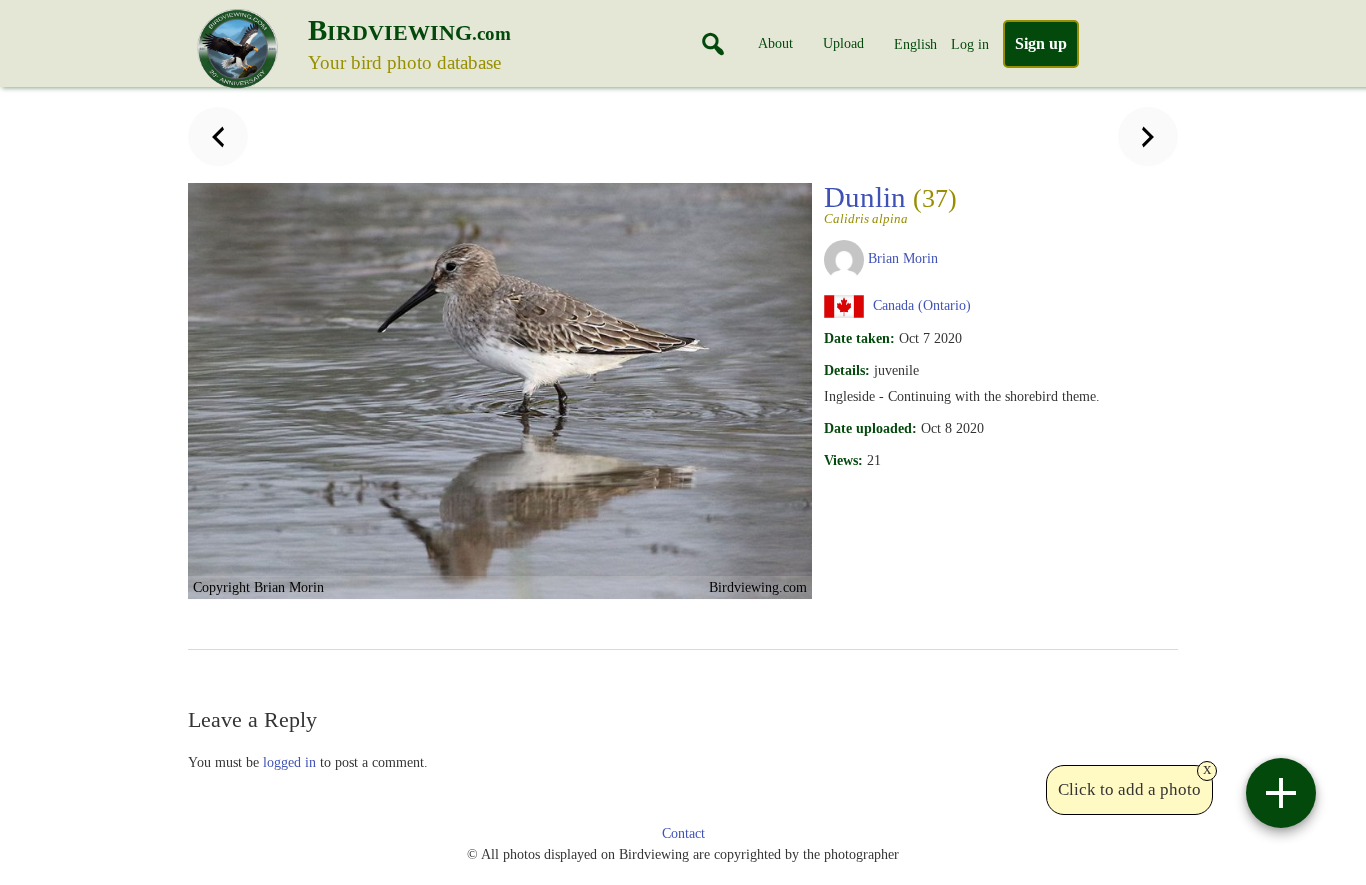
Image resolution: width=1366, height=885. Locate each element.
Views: (843, 460)
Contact (683, 833)
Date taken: (859, 338)
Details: (847, 370)
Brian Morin (903, 258)
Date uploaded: (870, 428)
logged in (289, 762)
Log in (970, 44)
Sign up (1041, 43)
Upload (843, 43)
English (915, 44)
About (775, 43)
